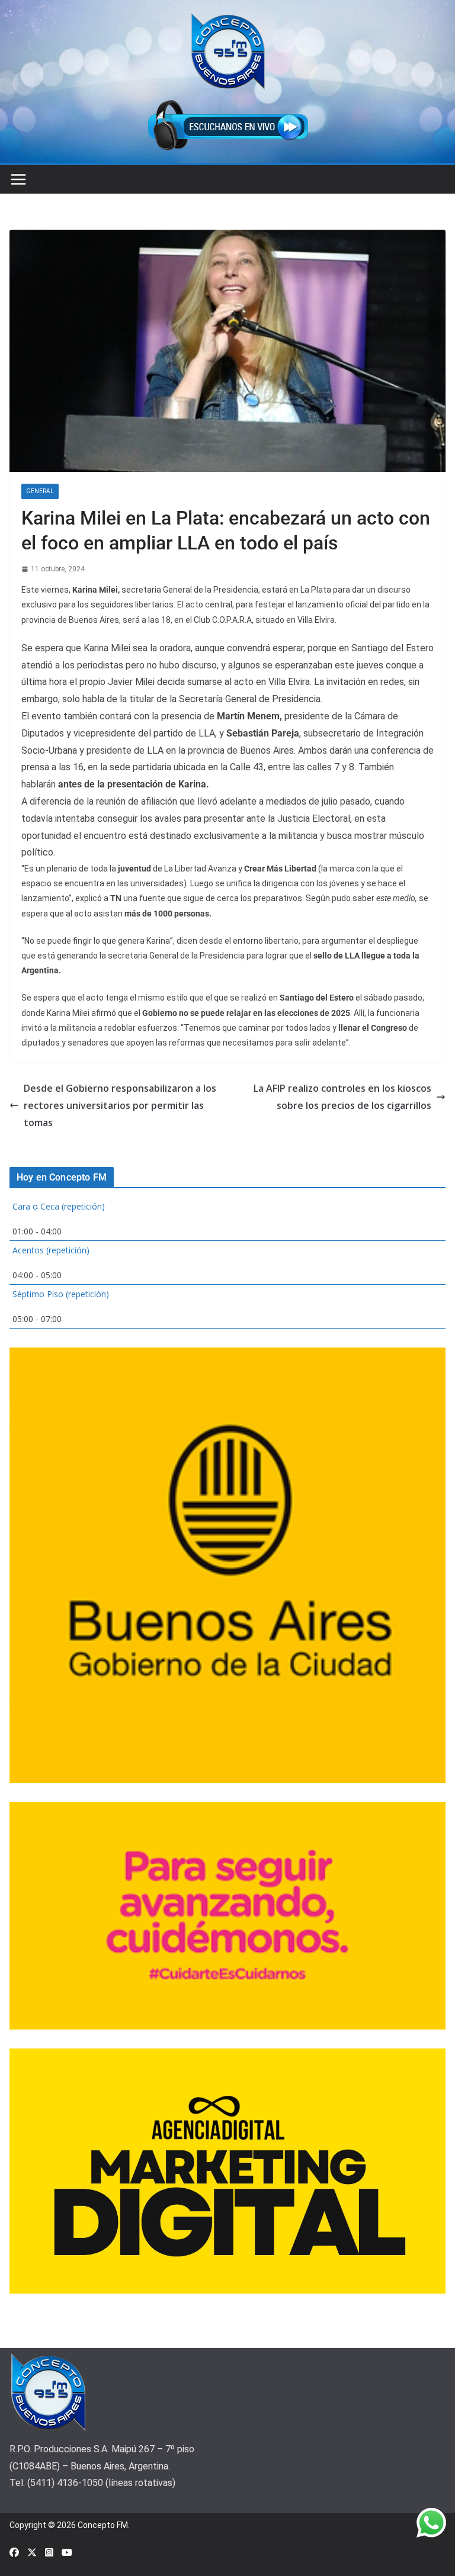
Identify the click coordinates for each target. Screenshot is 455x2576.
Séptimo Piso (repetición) (61, 1294)
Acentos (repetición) (51, 1250)
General (40, 491)
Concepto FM (103, 2525)
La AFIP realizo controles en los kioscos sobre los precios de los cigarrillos (342, 1097)
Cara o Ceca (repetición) (59, 1206)
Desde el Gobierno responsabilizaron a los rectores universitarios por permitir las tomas (120, 1105)
